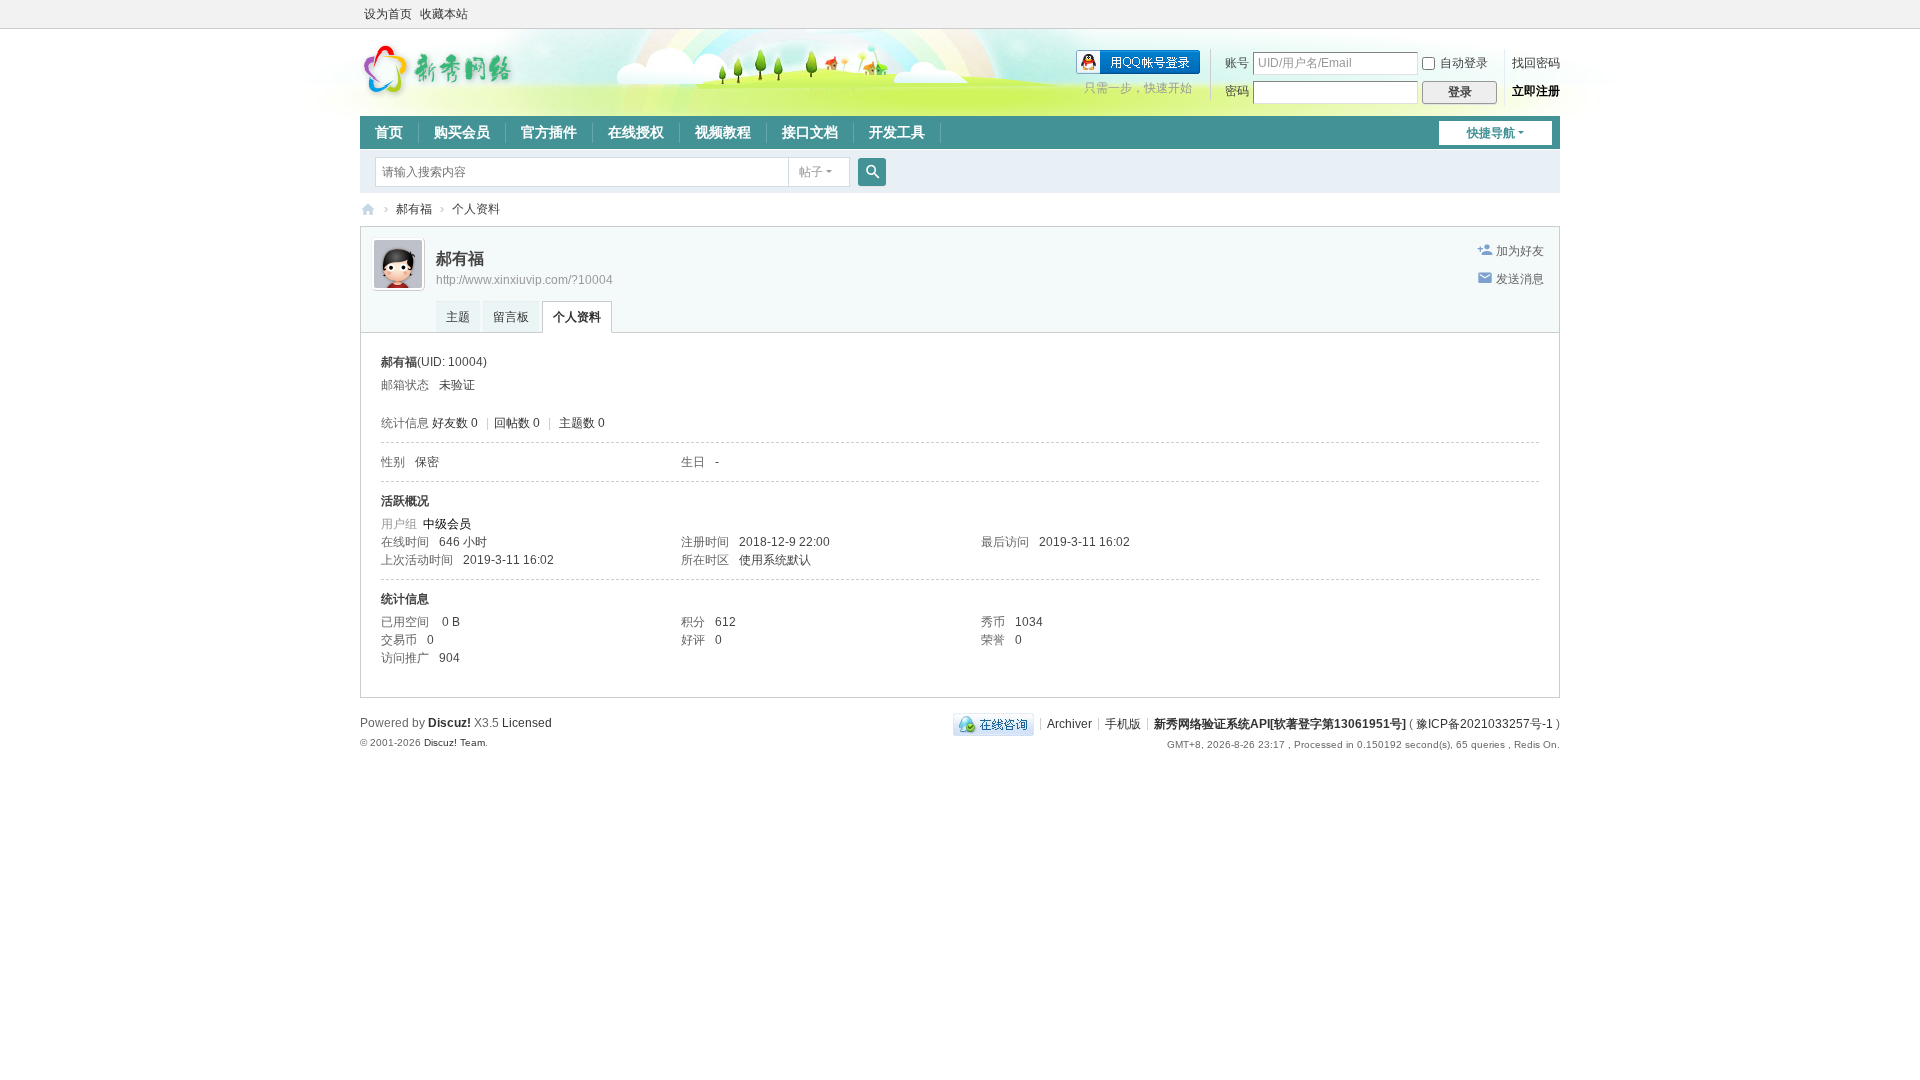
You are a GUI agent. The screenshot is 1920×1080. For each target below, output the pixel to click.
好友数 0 (455, 423)
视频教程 (723, 132)
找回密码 (1536, 63)
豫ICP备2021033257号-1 (1484, 723)
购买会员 (462, 132)
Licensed (527, 723)
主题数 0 (582, 423)
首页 (389, 132)
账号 (1237, 63)
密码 (1237, 91)
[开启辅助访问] (1555, 14)
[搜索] (872, 172)
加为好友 (1520, 251)
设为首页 (388, 14)
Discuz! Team (454, 742)
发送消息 (1520, 279)
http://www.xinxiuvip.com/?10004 (524, 280)
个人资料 (577, 317)
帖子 (811, 172)
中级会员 (447, 524)
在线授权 (636, 132)
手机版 (1123, 723)
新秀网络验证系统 (368, 209)
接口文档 (810, 132)
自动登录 (1464, 63)
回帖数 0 (517, 423)
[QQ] (993, 723)
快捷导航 (1491, 133)
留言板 (511, 317)
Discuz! (449, 723)
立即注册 (1536, 91)
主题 (458, 317)
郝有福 (414, 209)
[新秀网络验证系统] (440, 68)
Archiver (1069, 723)
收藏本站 (444, 14)
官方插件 (549, 132)
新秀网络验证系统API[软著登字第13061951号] (1280, 723)
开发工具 (897, 132)
